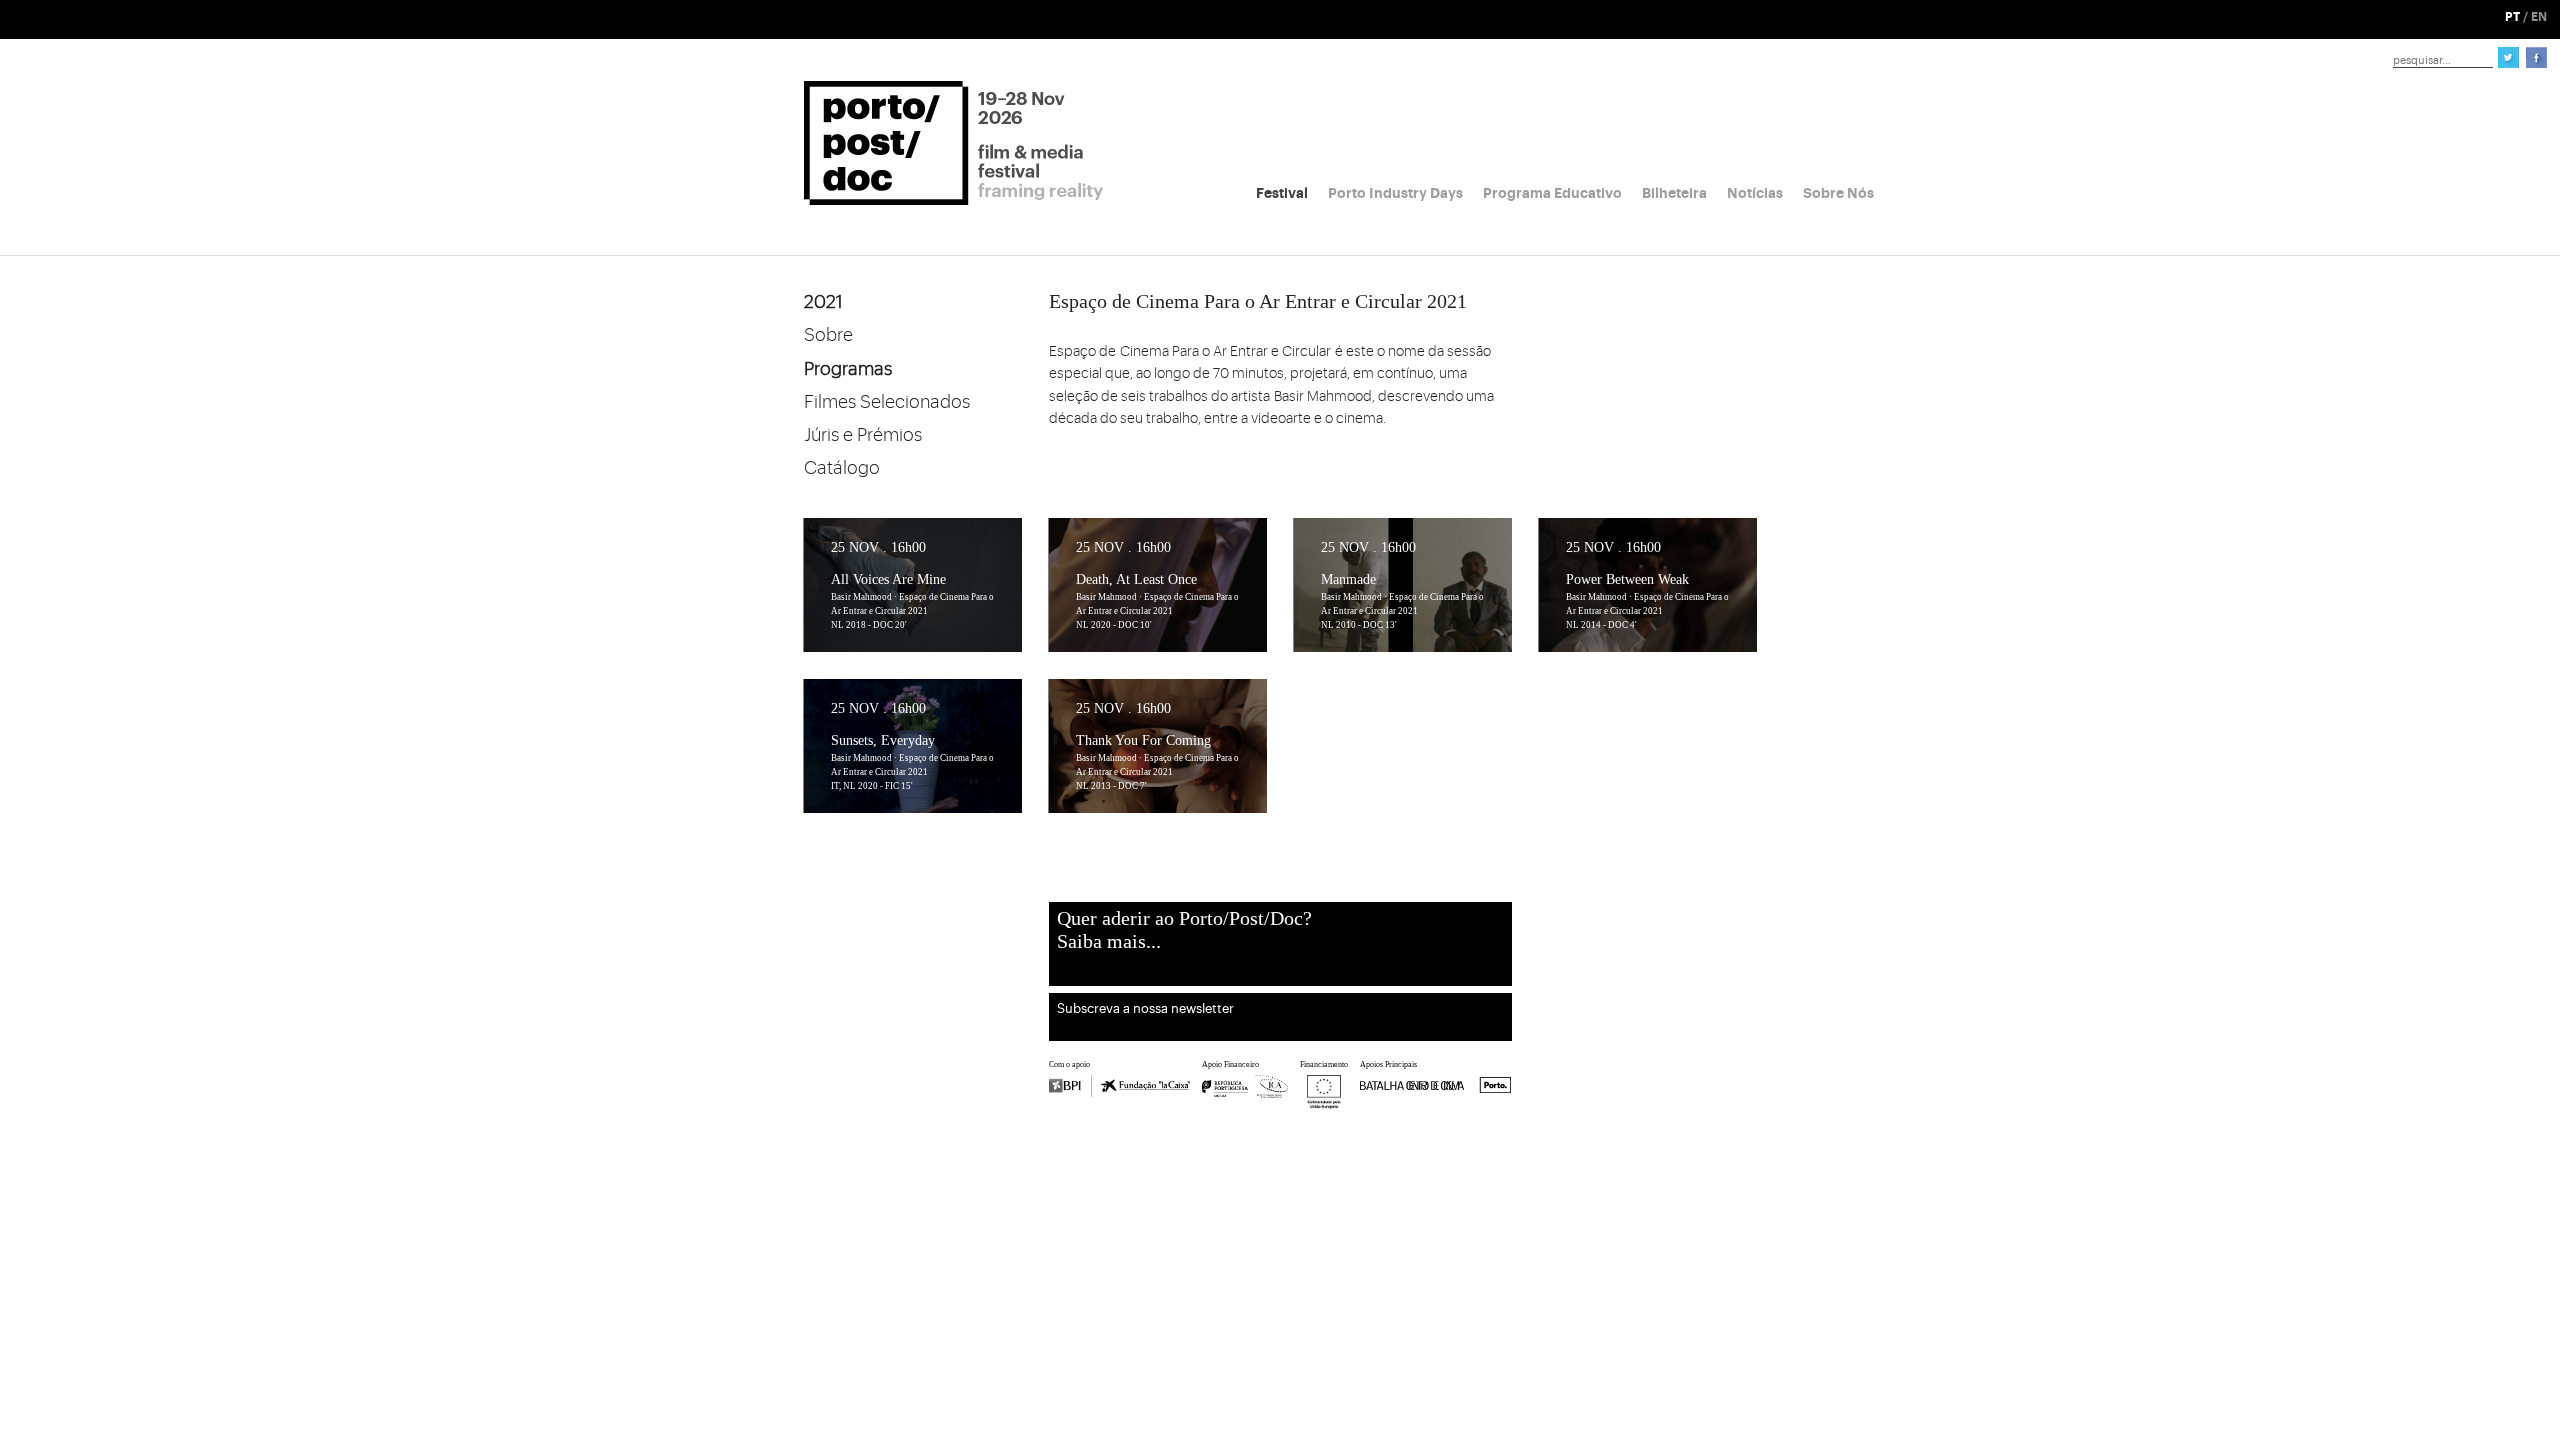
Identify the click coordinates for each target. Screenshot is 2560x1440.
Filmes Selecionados (887, 402)
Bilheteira (1674, 193)
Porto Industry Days (1395, 193)
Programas (848, 369)
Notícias (1755, 193)
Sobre (828, 335)
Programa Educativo (1552, 193)
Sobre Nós (1838, 193)
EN (2539, 17)
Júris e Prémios (863, 435)
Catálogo (842, 468)
